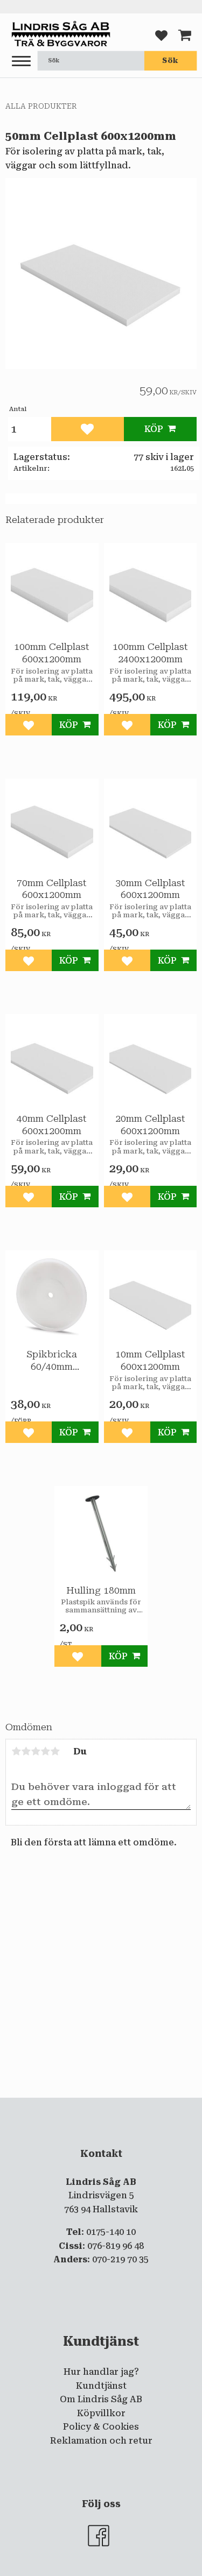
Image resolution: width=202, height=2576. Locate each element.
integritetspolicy (107, 2107)
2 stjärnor (26, 1751)
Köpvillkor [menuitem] (101, 2413)
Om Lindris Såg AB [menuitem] (101, 2399)
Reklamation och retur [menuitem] (101, 2441)
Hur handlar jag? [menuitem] (101, 2372)
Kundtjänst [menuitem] (101, 2386)
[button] (21, 62)
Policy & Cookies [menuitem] (101, 2427)
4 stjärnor (45, 1751)
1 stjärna (16, 1751)
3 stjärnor (36, 1751)
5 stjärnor (55, 1751)
